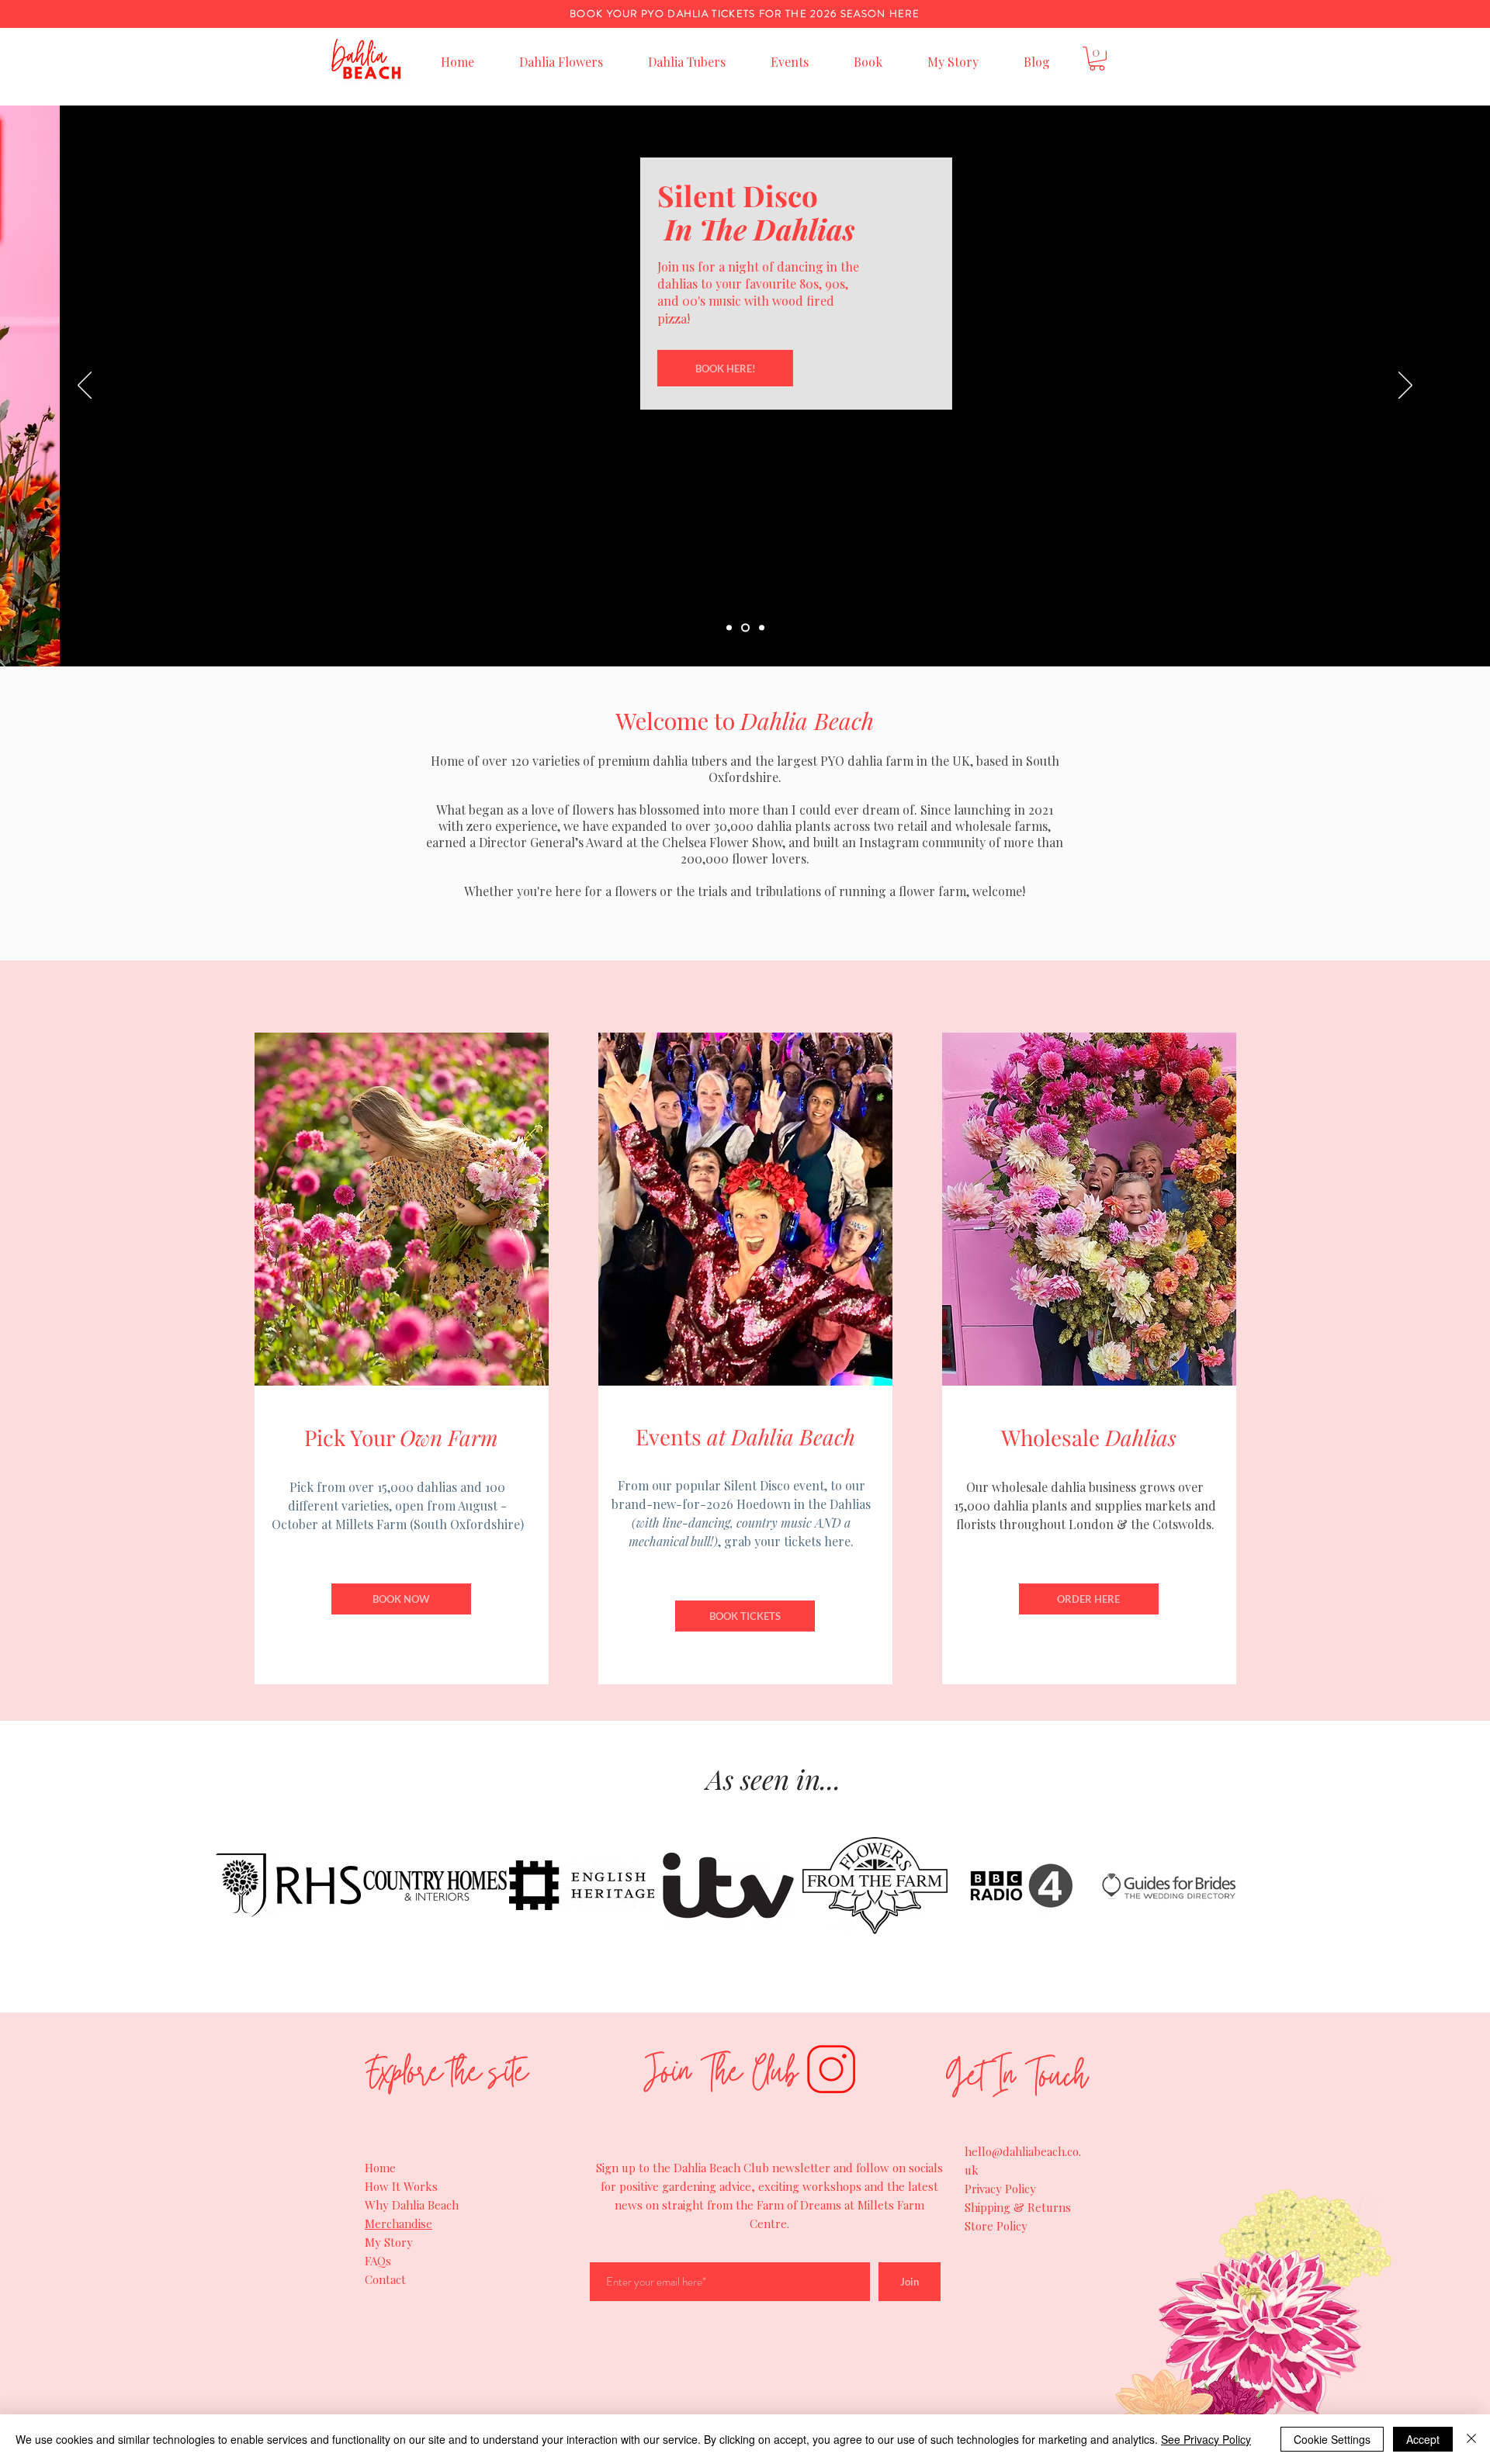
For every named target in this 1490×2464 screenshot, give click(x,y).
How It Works (401, 2186)
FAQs (378, 2261)
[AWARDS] (762, 628)
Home (380, 2168)
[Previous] (85, 386)
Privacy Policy (1000, 2189)
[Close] (1471, 2439)
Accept (1423, 2439)
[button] (1097, 59)
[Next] (1405, 386)
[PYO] (729, 628)
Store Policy (996, 2226)
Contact (385, 2279)
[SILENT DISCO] (745, 628)
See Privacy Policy (1206, 2439)
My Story (389, 2242)
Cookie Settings (1332, 2439)
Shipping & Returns (1018, 2207)
